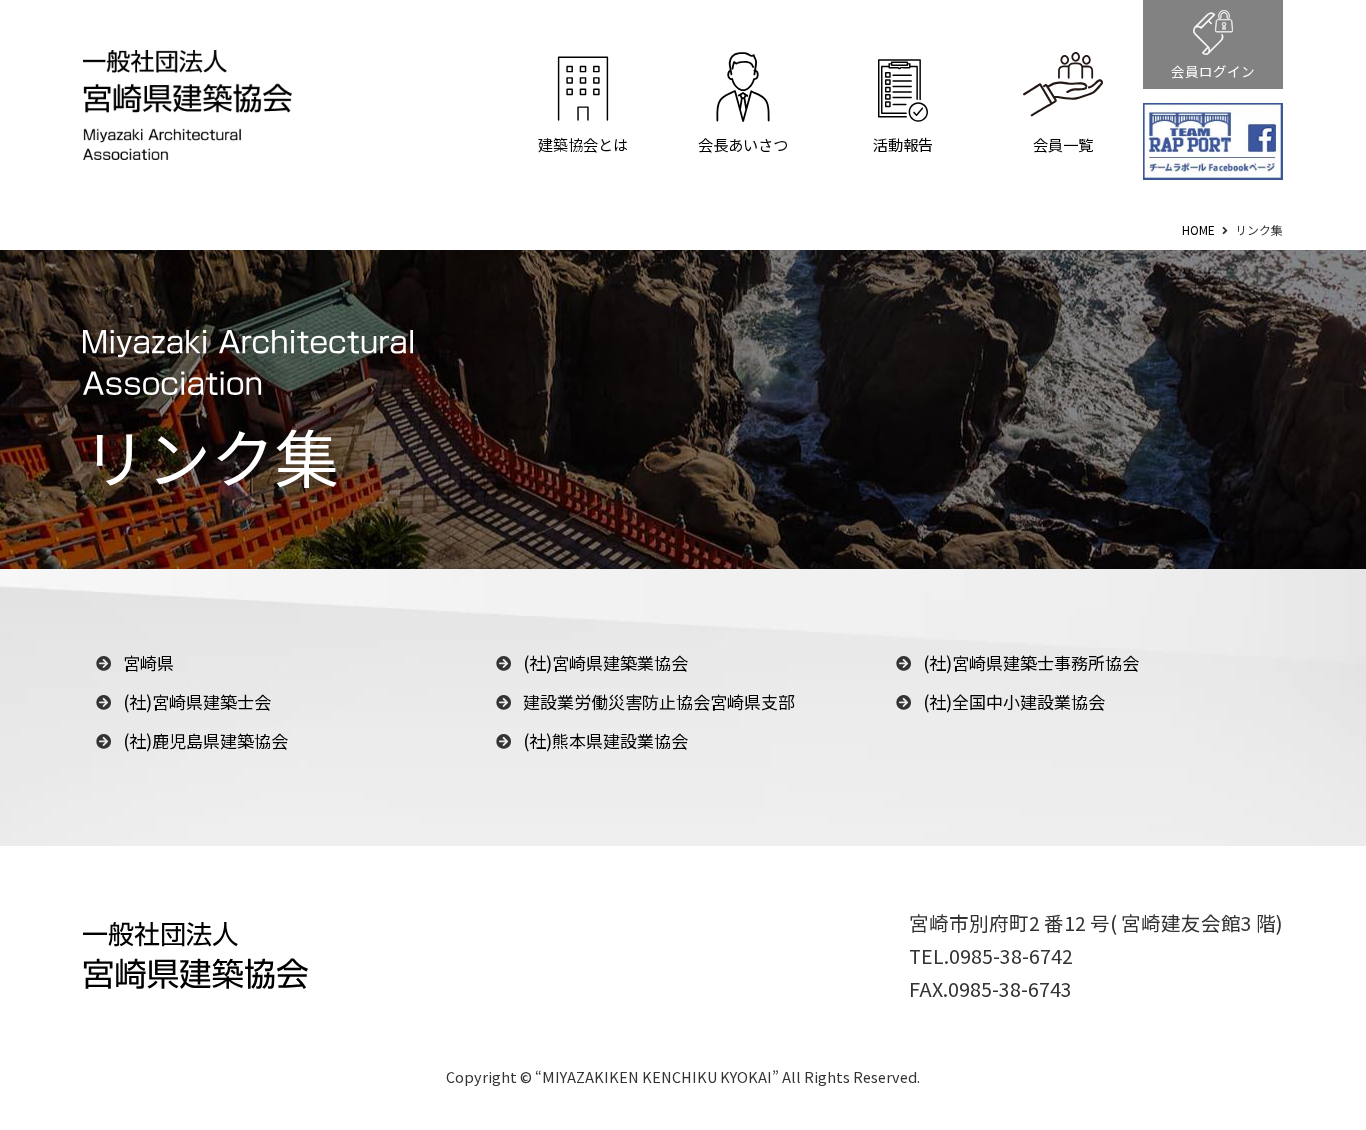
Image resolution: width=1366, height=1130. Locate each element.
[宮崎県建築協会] (187, 144)
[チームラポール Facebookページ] (1213, 142)
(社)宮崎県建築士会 (197, 701)
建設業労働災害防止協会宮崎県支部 (659, 701)
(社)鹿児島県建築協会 (205, 740)
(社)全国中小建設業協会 (1014, 701)
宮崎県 (148, 662)
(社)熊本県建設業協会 (605, 740)
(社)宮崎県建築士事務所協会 (1031, 662)
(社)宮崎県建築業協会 (605, 662)
